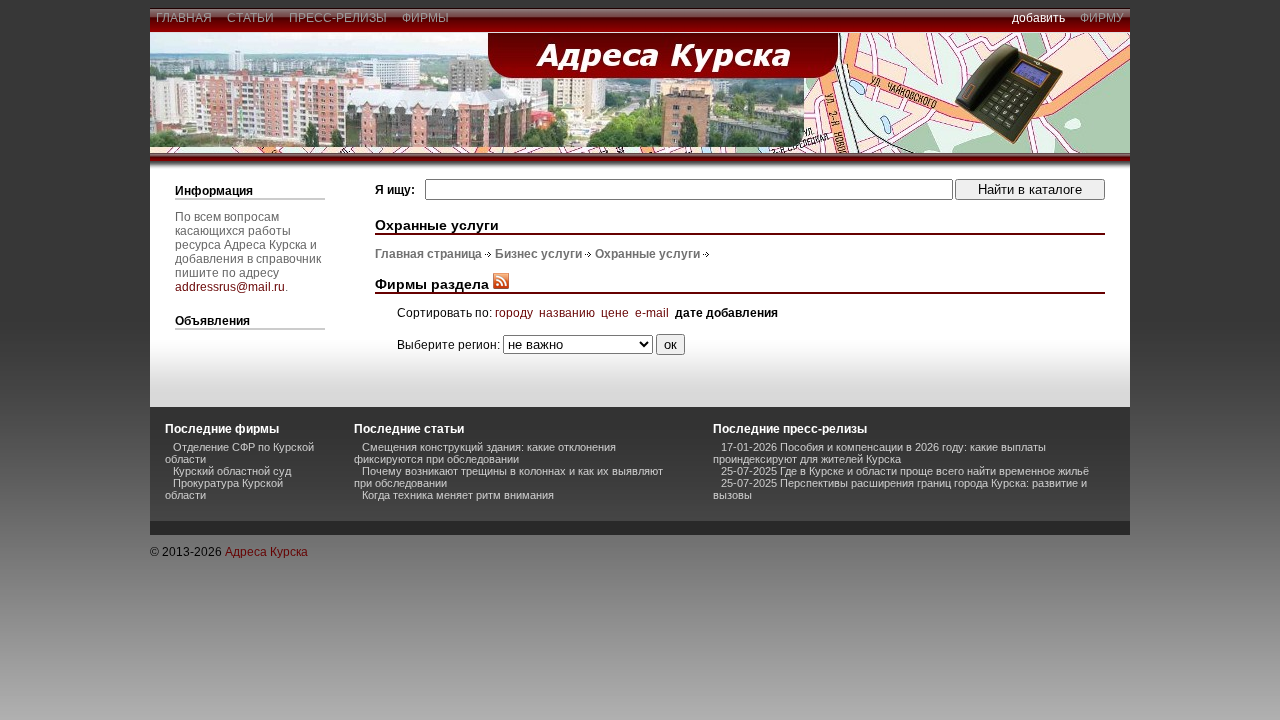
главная (184, 18)
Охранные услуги (647, 254)
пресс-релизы (338, 18)
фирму (1102, 18)
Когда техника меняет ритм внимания (458, 495)
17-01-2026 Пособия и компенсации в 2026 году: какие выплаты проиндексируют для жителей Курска (879, 453)
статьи (250, 18)
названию (567, 313)
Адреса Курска (266, 552)
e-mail (652, 313)
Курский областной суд (232, 471)
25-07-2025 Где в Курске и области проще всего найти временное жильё (905, 471)
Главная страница (428, 254)
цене (615, 313)
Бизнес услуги (538, 254)
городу (514, 313)
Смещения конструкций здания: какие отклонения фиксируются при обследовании (485, 453)
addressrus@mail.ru (230, 287)
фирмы (425, 18)
